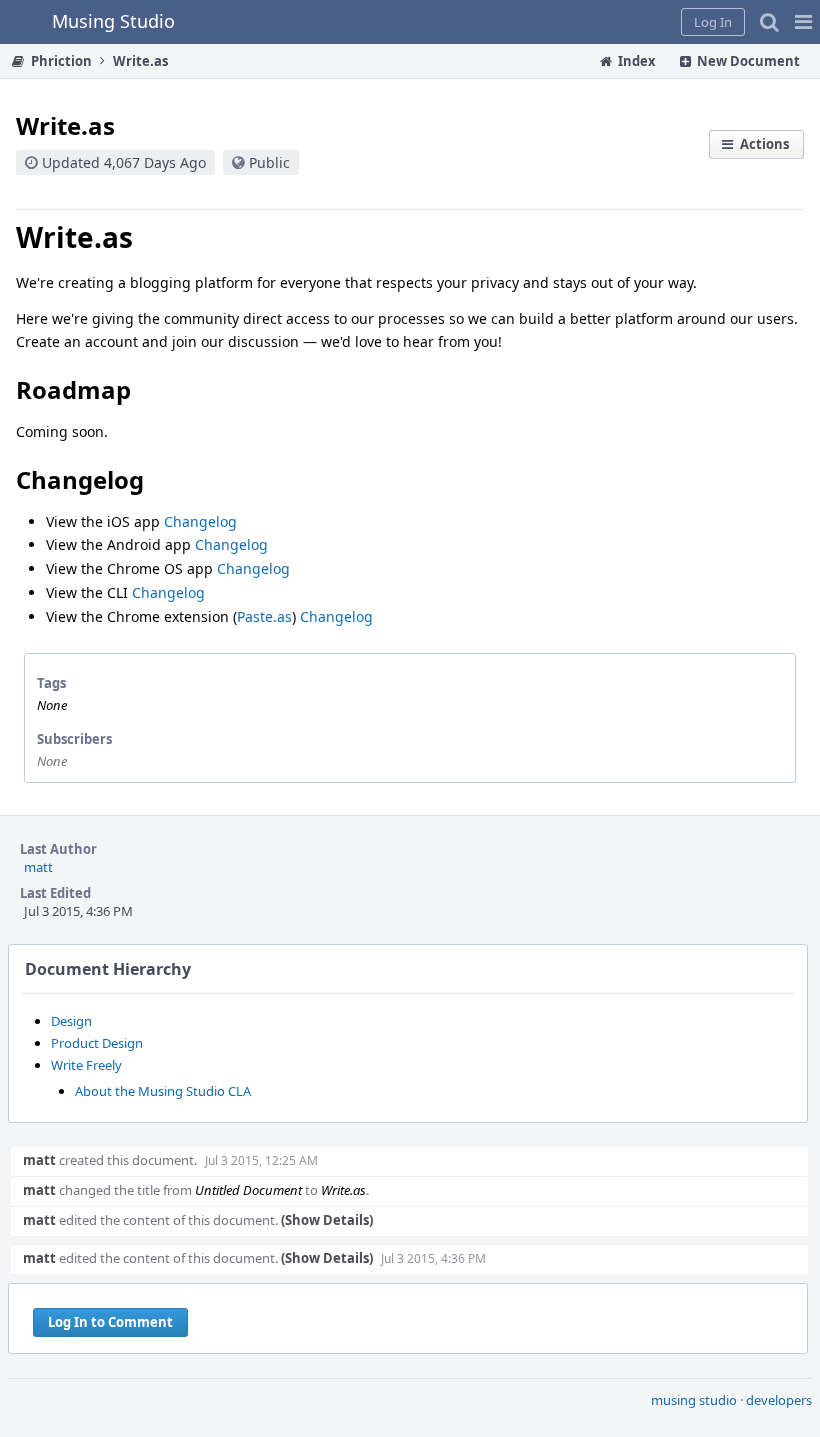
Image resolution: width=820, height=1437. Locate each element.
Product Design (97, 1043)
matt (38, 867)
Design (71, 1021)
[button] (803, 22)
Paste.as (264, 616)
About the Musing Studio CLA (163, 1091)
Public (269, 162)
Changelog (200, 521)
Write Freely (86, 1065)
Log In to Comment (110, 1322)
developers (779, 1400)
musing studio (694, 1400)
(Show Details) (327, 1220)
